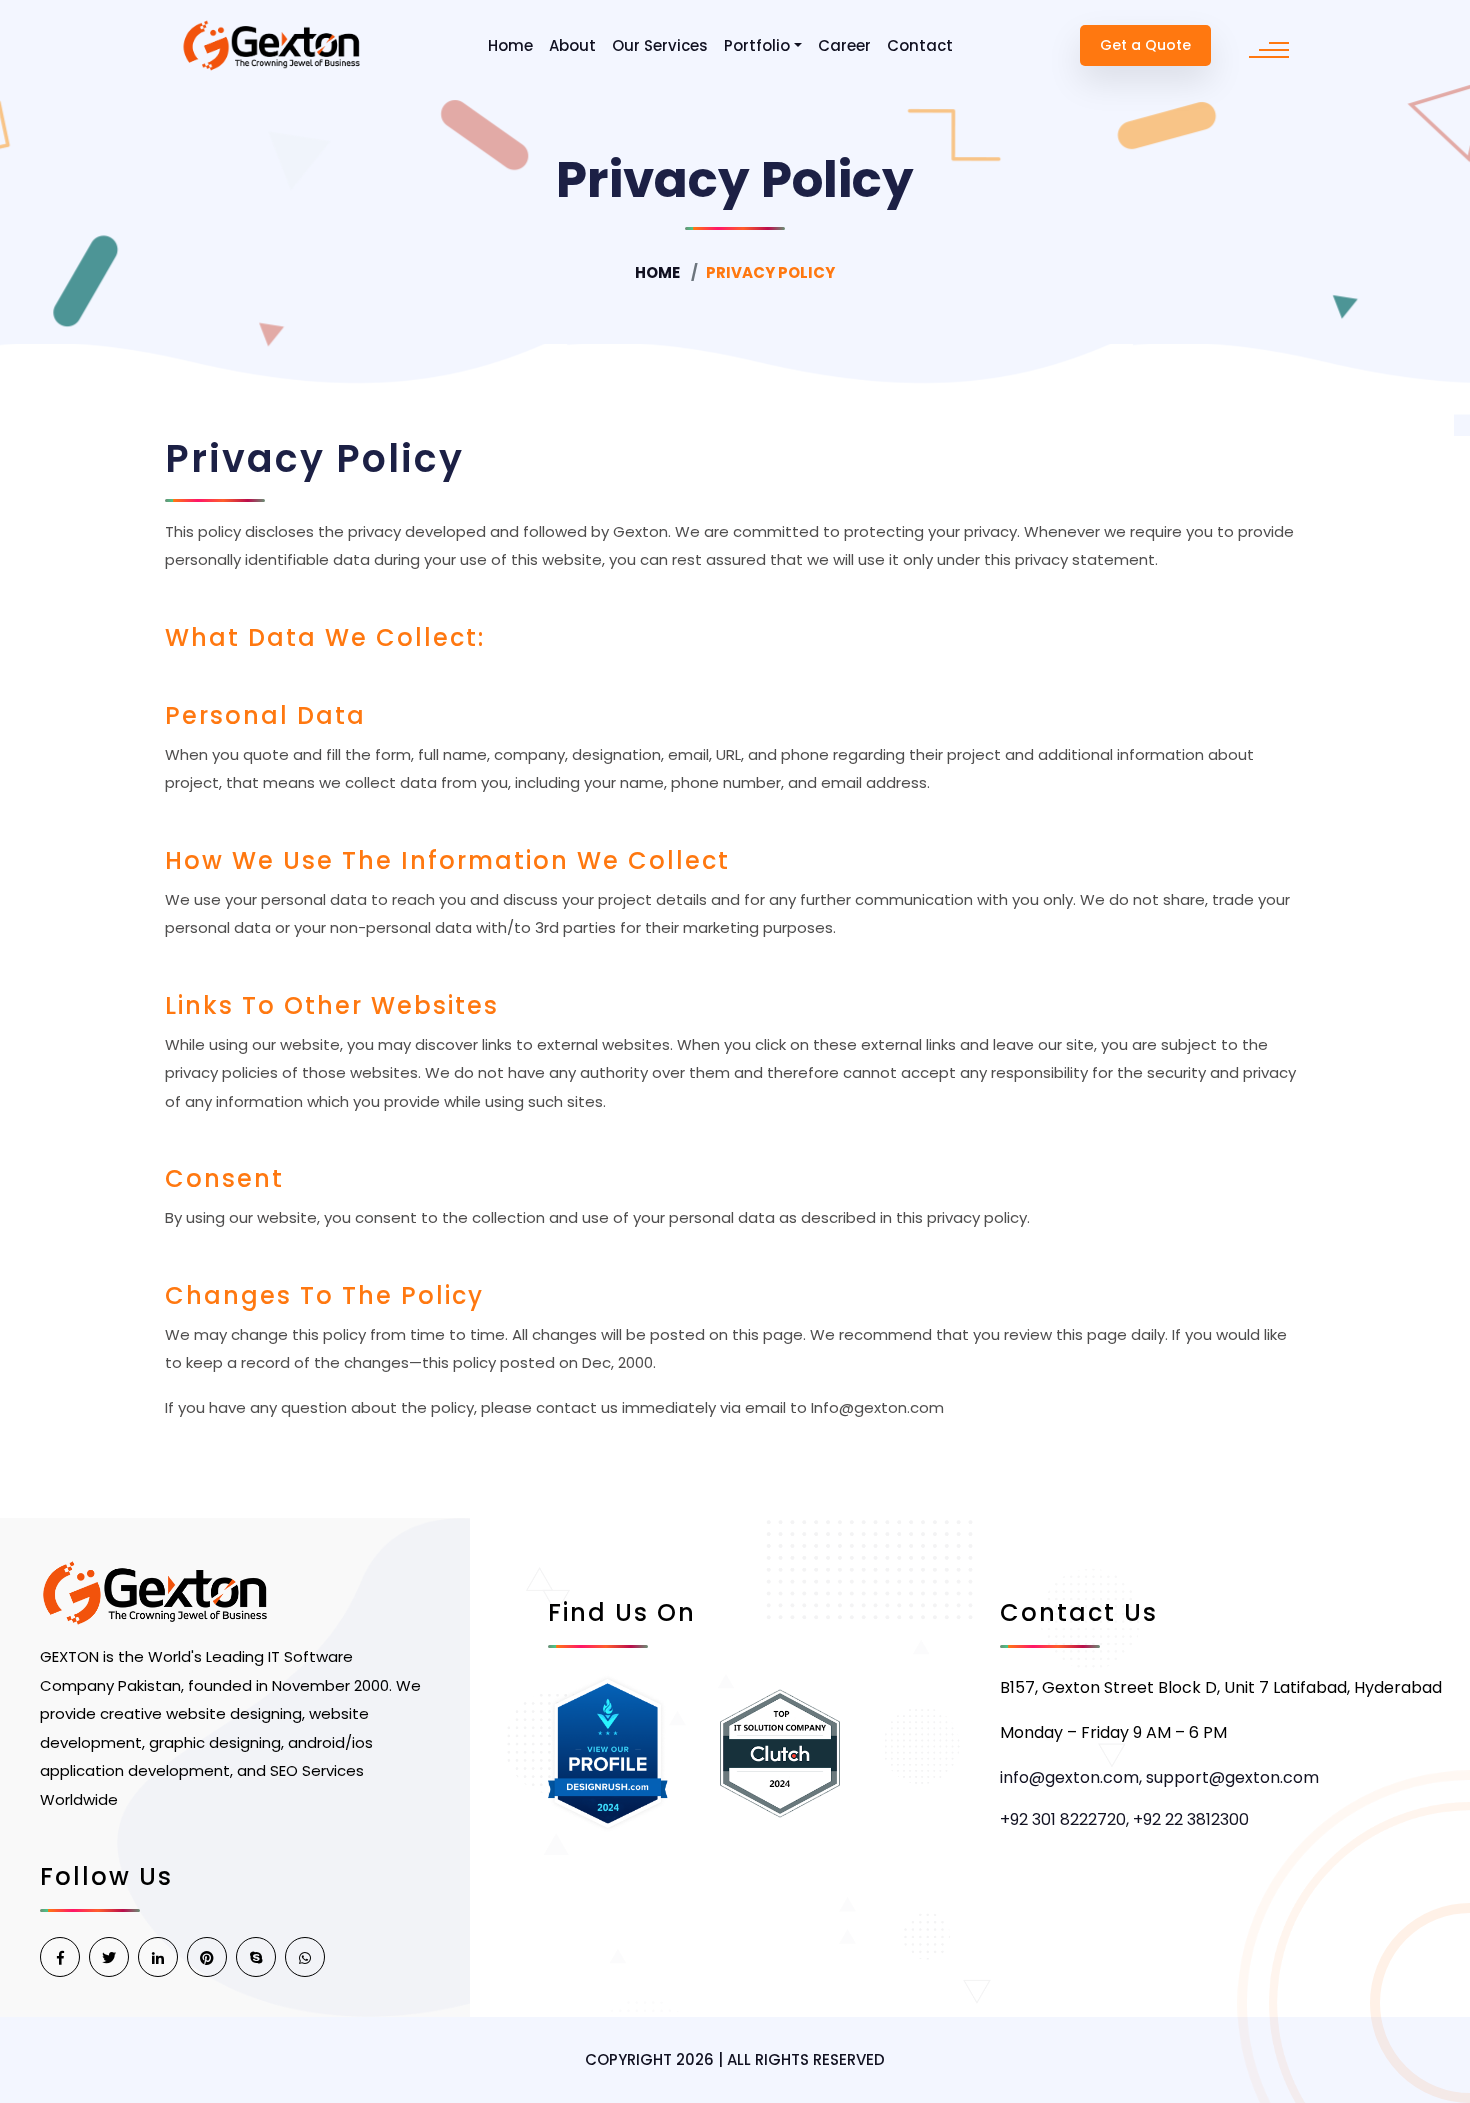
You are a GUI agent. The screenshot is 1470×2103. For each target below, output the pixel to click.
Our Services (660, 45)
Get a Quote (1145, 45)
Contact (920, 45)
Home (510, 45)
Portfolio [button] (757, 45)
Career (844, 45)
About (572, 45)
